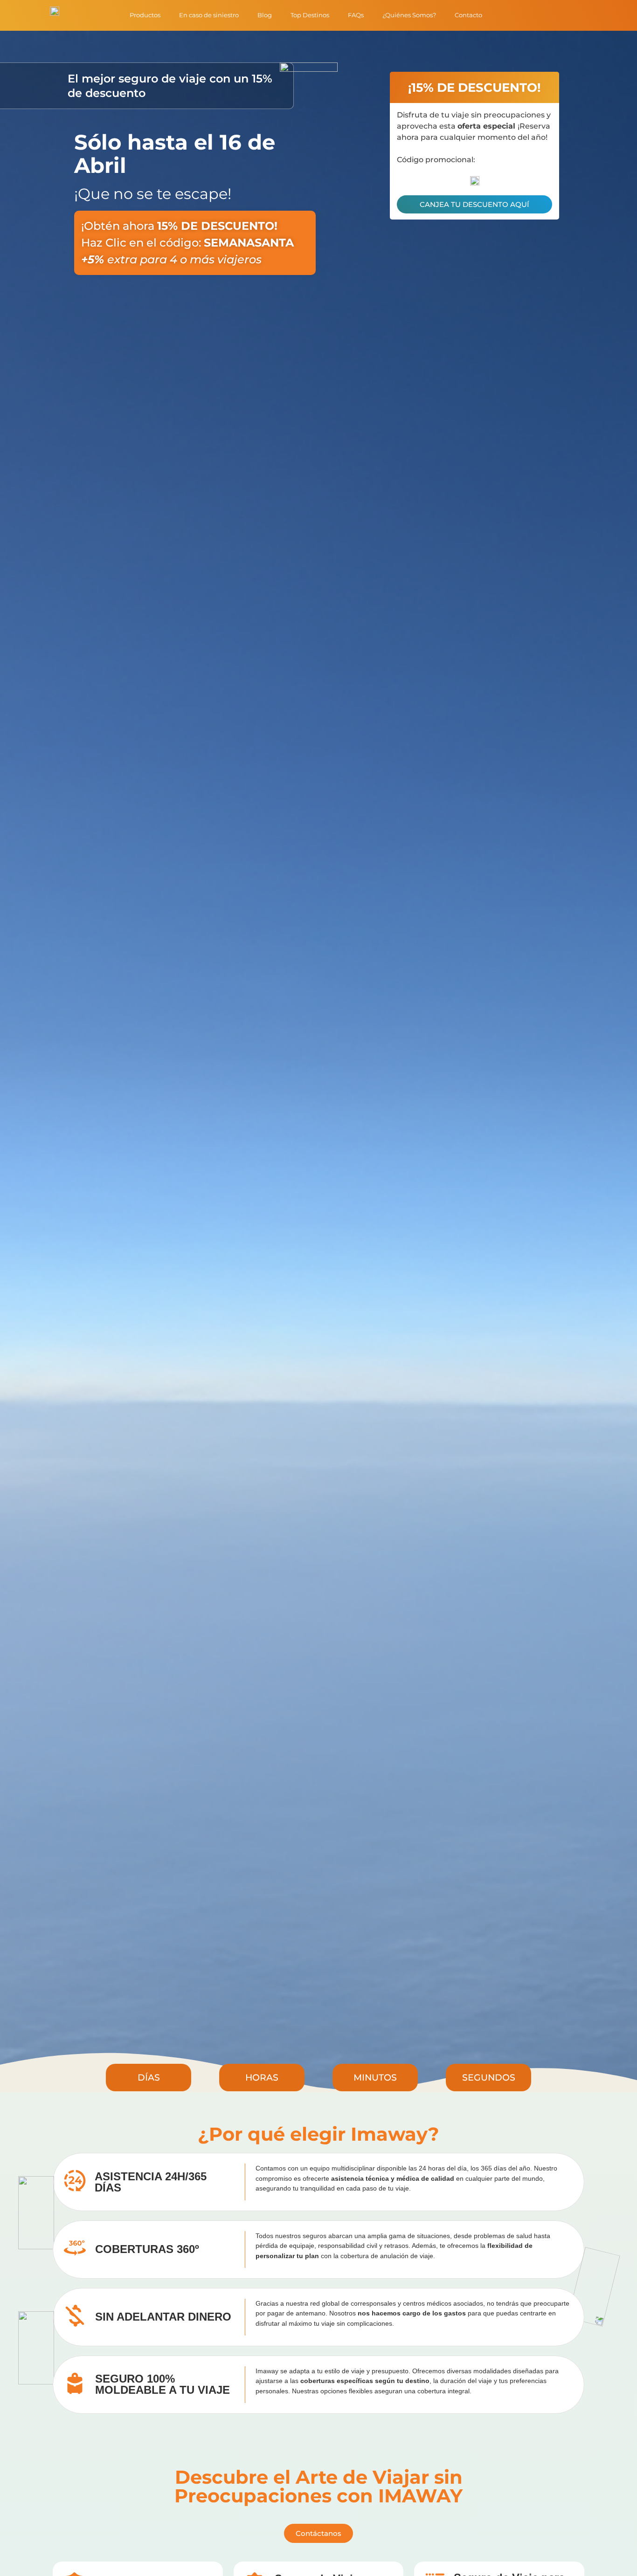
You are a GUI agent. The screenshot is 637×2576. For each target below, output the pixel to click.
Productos (145, 15)
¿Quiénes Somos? (409, 15)
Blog (265, 15)
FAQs (356, 15)
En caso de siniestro (209, 15)
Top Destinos (310, 15)
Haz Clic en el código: (187, 243)
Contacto (468, 15)
